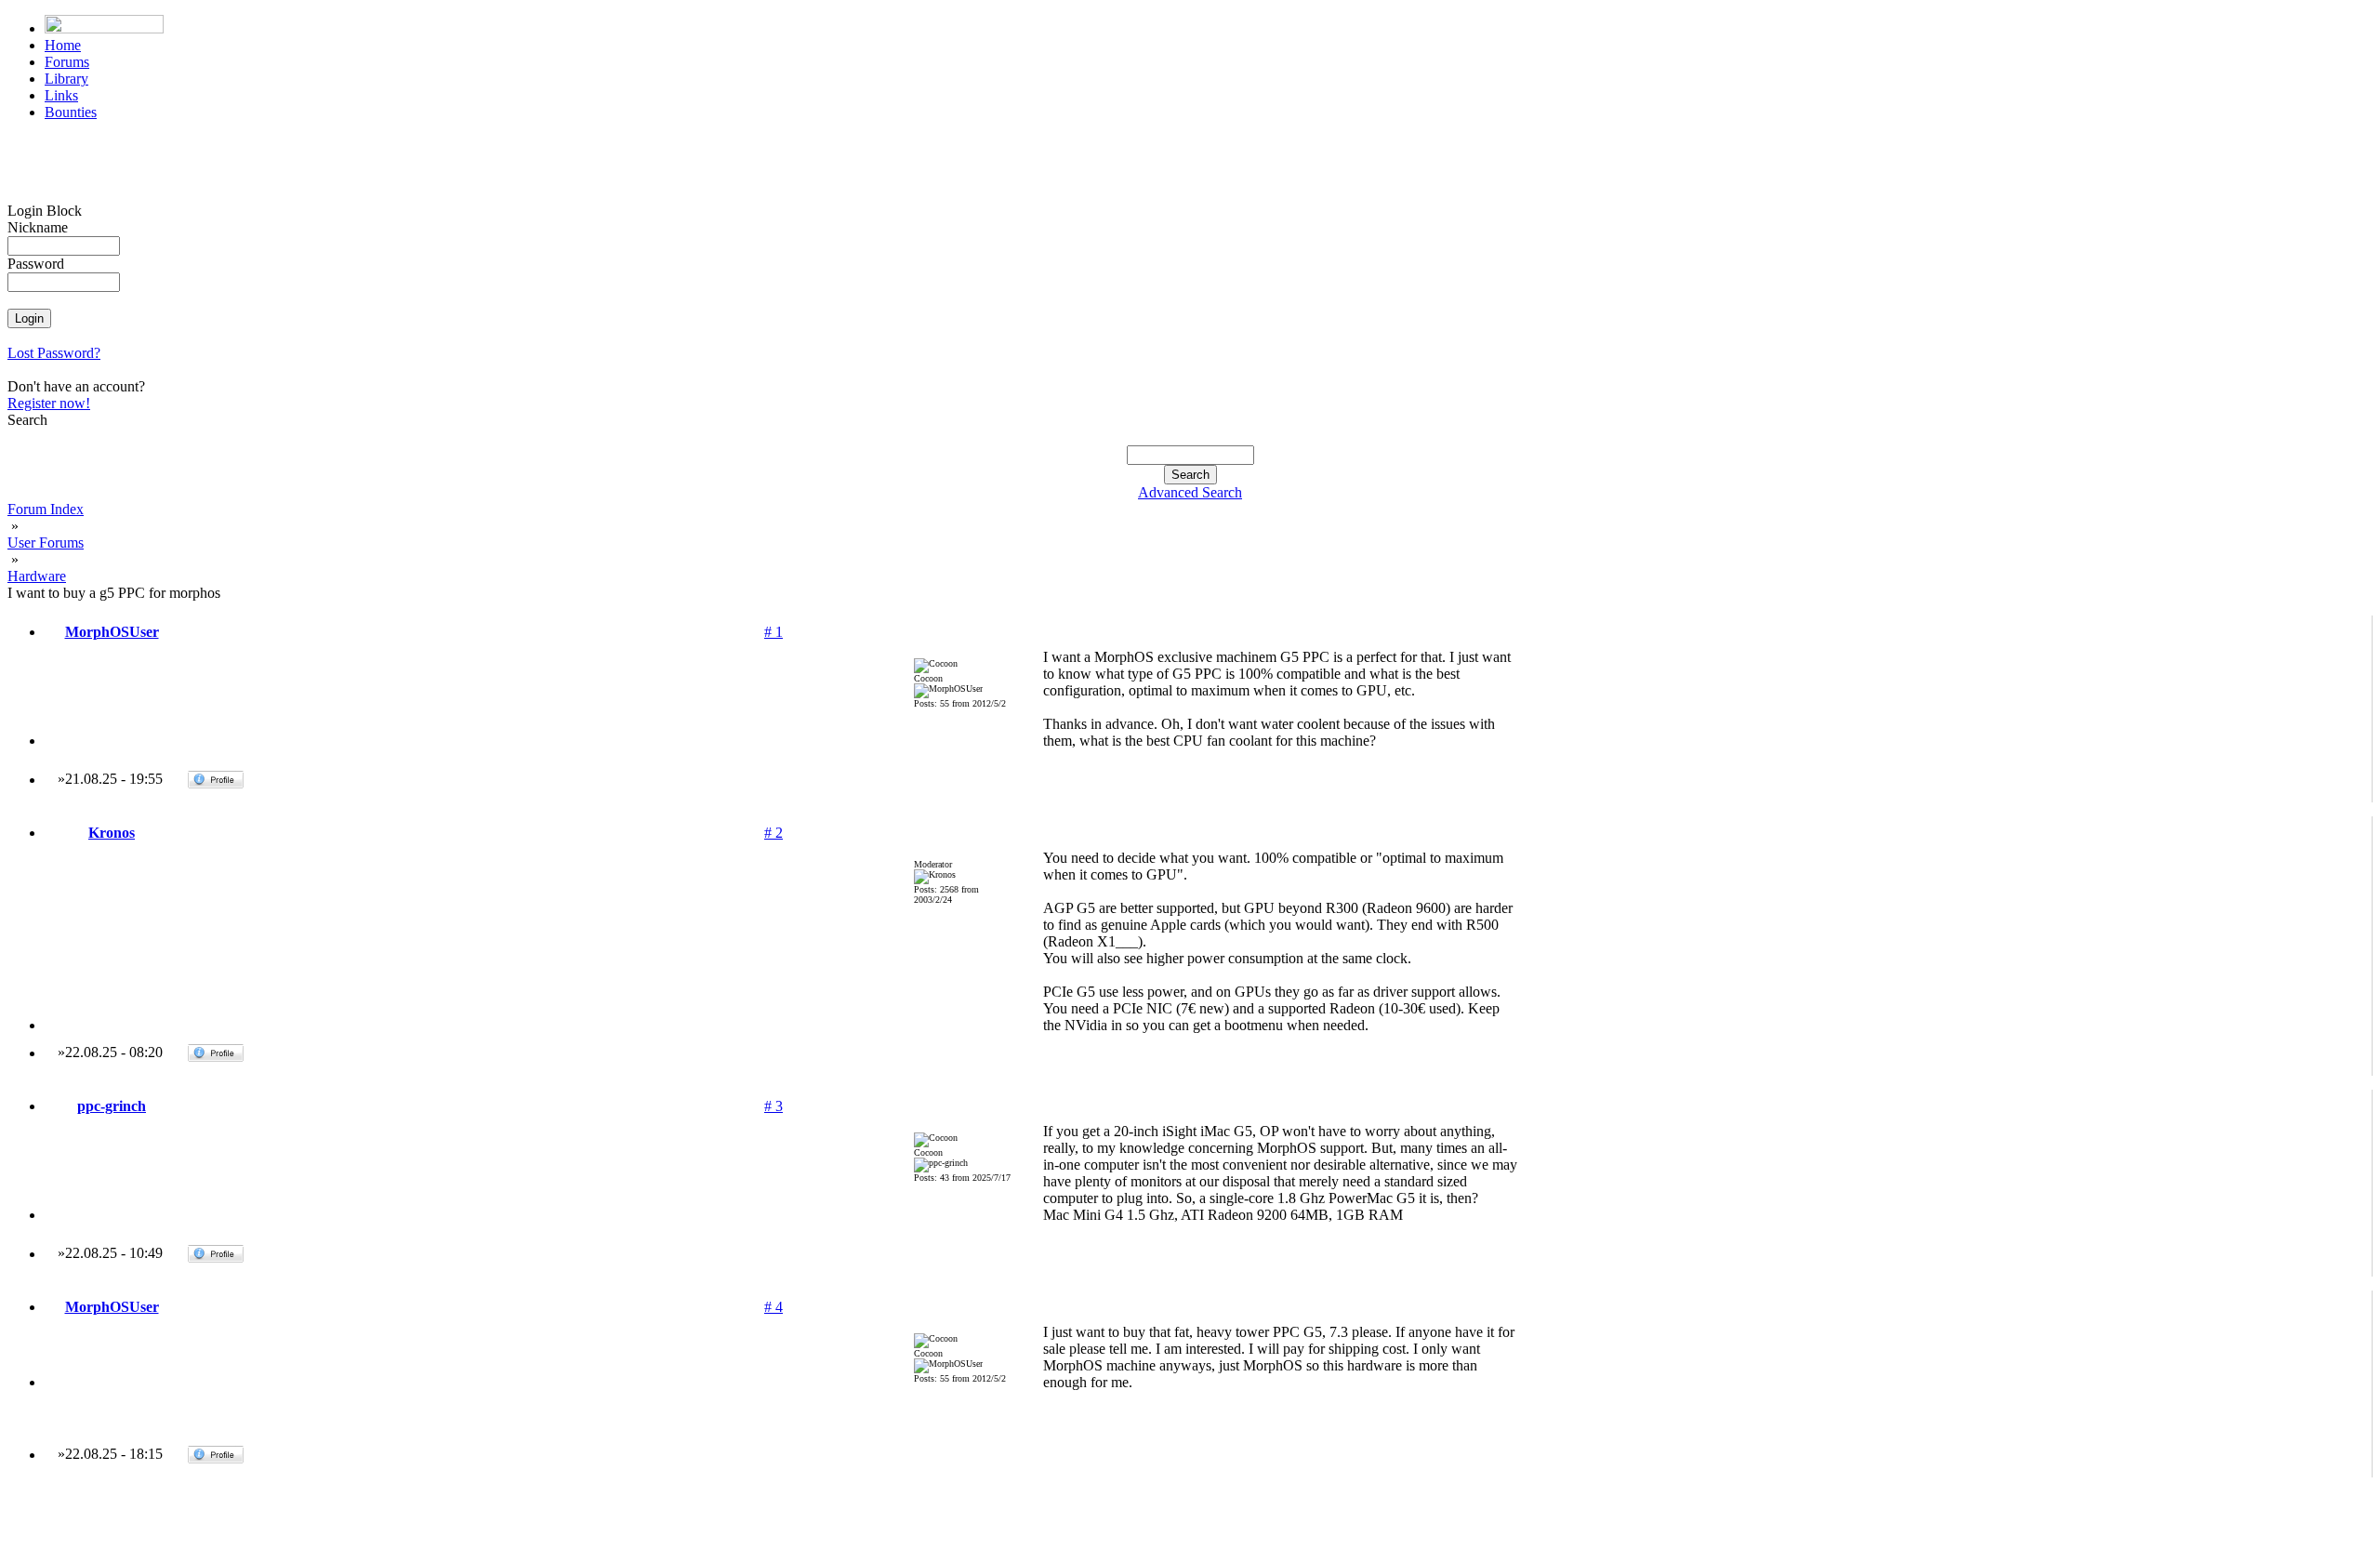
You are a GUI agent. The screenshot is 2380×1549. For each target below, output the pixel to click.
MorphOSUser (112, 632)
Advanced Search (1190, 492)
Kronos (112, 833)
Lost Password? (54, 353)
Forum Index (46, 509)
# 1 (773, 632)
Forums (67, 62)
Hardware (37, 576)
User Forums (46, 543)
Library (66, 79)
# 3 (773, 1106)
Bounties (71, 112)
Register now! (49, 403)
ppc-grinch (112, 1106)
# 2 (773, 833)
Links (61, 95)
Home (63, 45)
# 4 (773, 1307)
